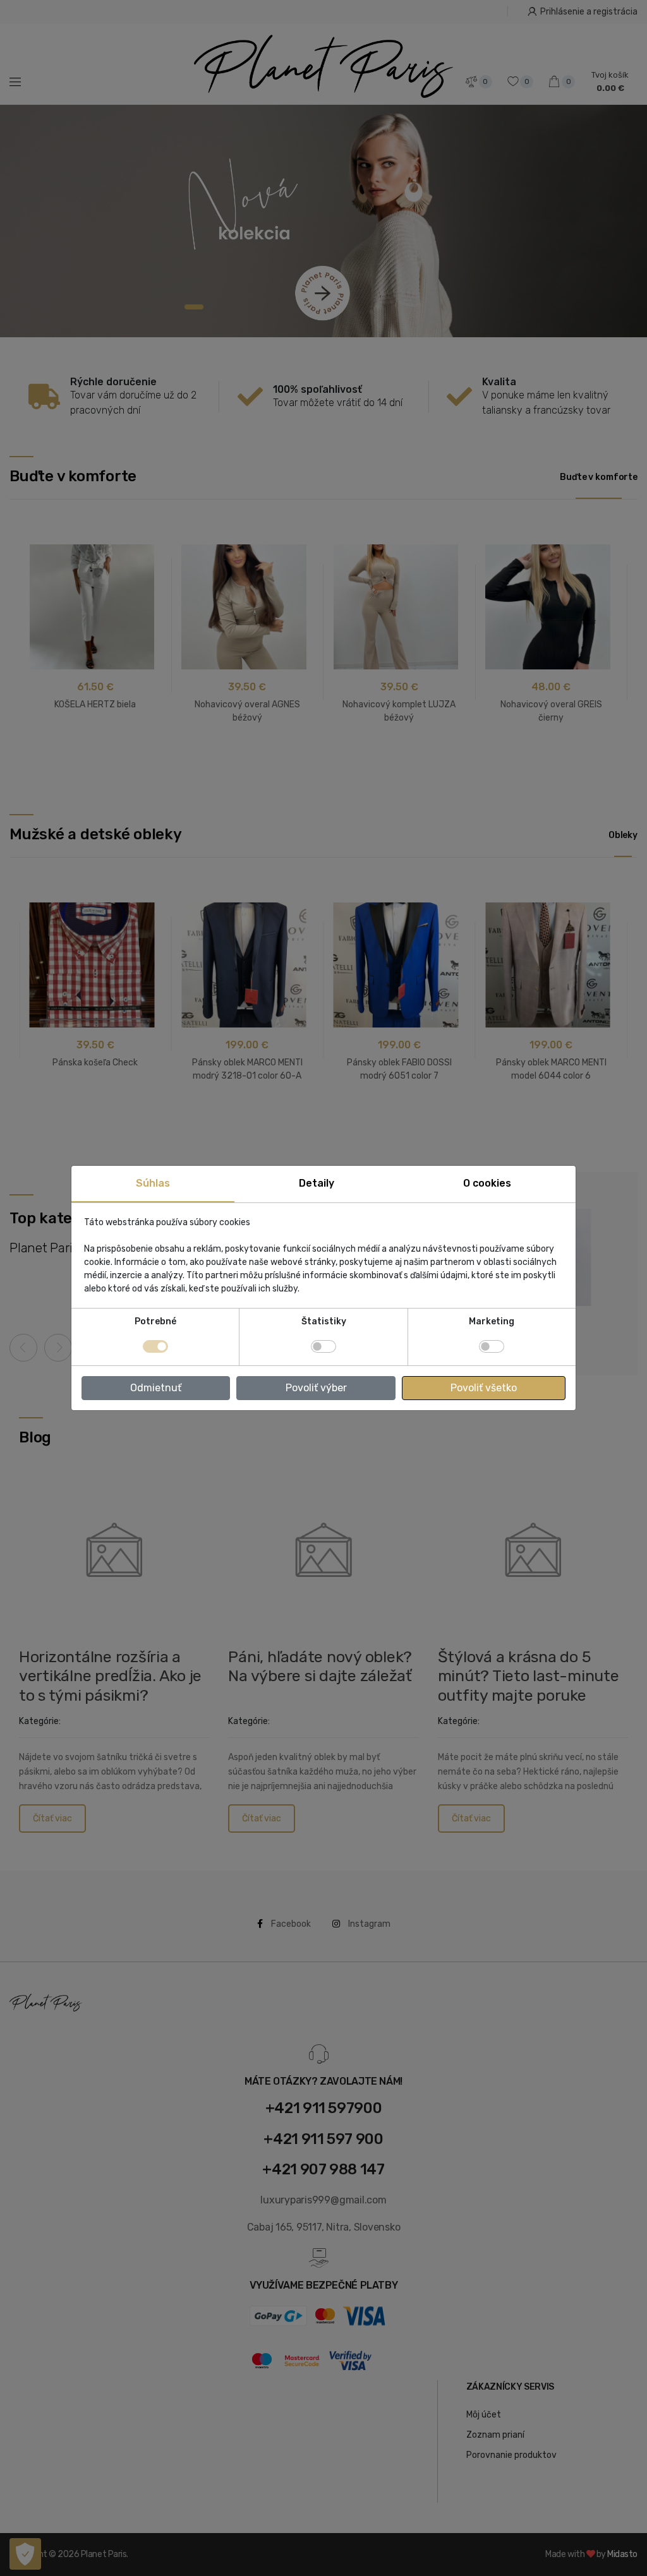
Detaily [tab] (317, 1183)
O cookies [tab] (487, 1183)
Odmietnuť (156, 1388)
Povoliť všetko (484, 1388)
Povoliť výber (316, 1388)
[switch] (323, 1346)
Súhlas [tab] (153, 1183)
